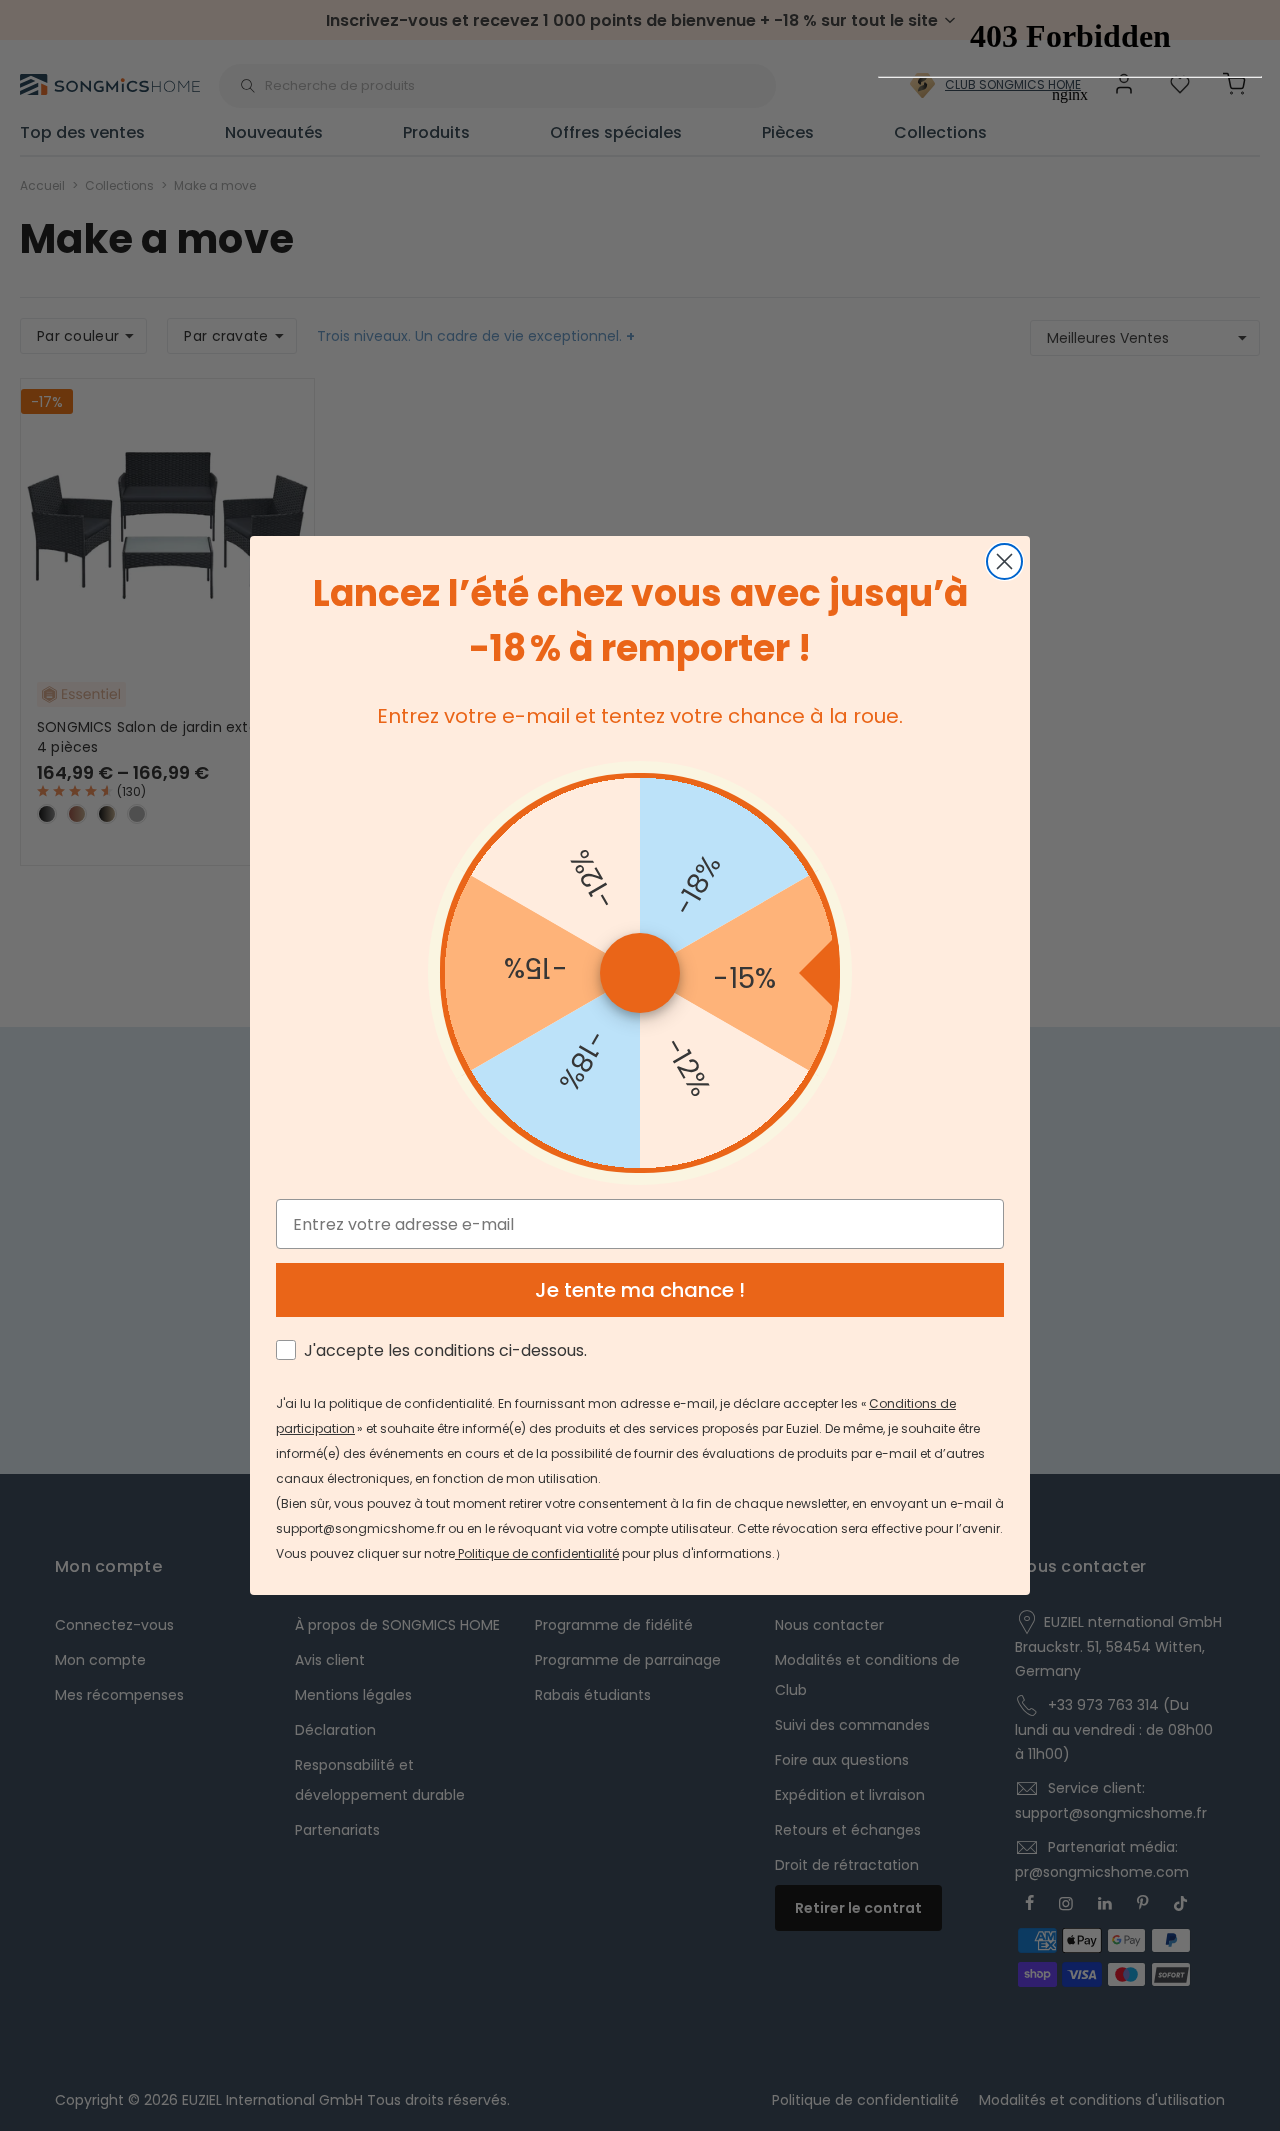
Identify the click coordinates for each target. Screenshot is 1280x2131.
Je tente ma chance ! (640, 1290)
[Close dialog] (1004, 561)
